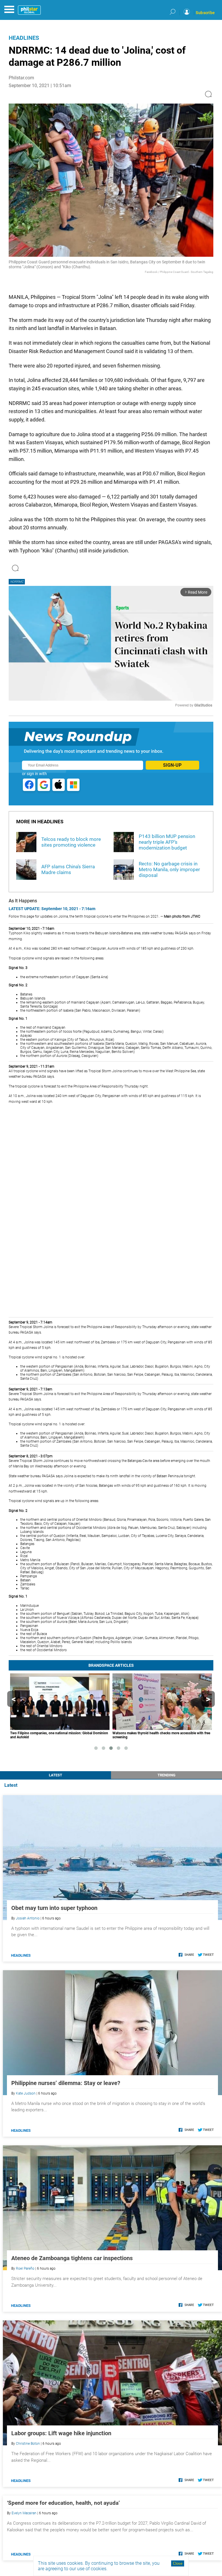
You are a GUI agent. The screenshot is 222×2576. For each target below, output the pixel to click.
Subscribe (205, 13)
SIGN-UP (172, 765)
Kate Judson (26, 2093)
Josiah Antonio (28, 1918)
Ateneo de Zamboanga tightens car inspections (72, 2258)
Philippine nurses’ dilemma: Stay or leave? (66, 2083)
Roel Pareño (25, 2268)
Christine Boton (28, 2444)
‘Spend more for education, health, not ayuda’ (63, 2503)
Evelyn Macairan (24, 2513)
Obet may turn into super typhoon (54, 1908)
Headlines (24, 38)
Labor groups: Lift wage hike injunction (61, 2433)
